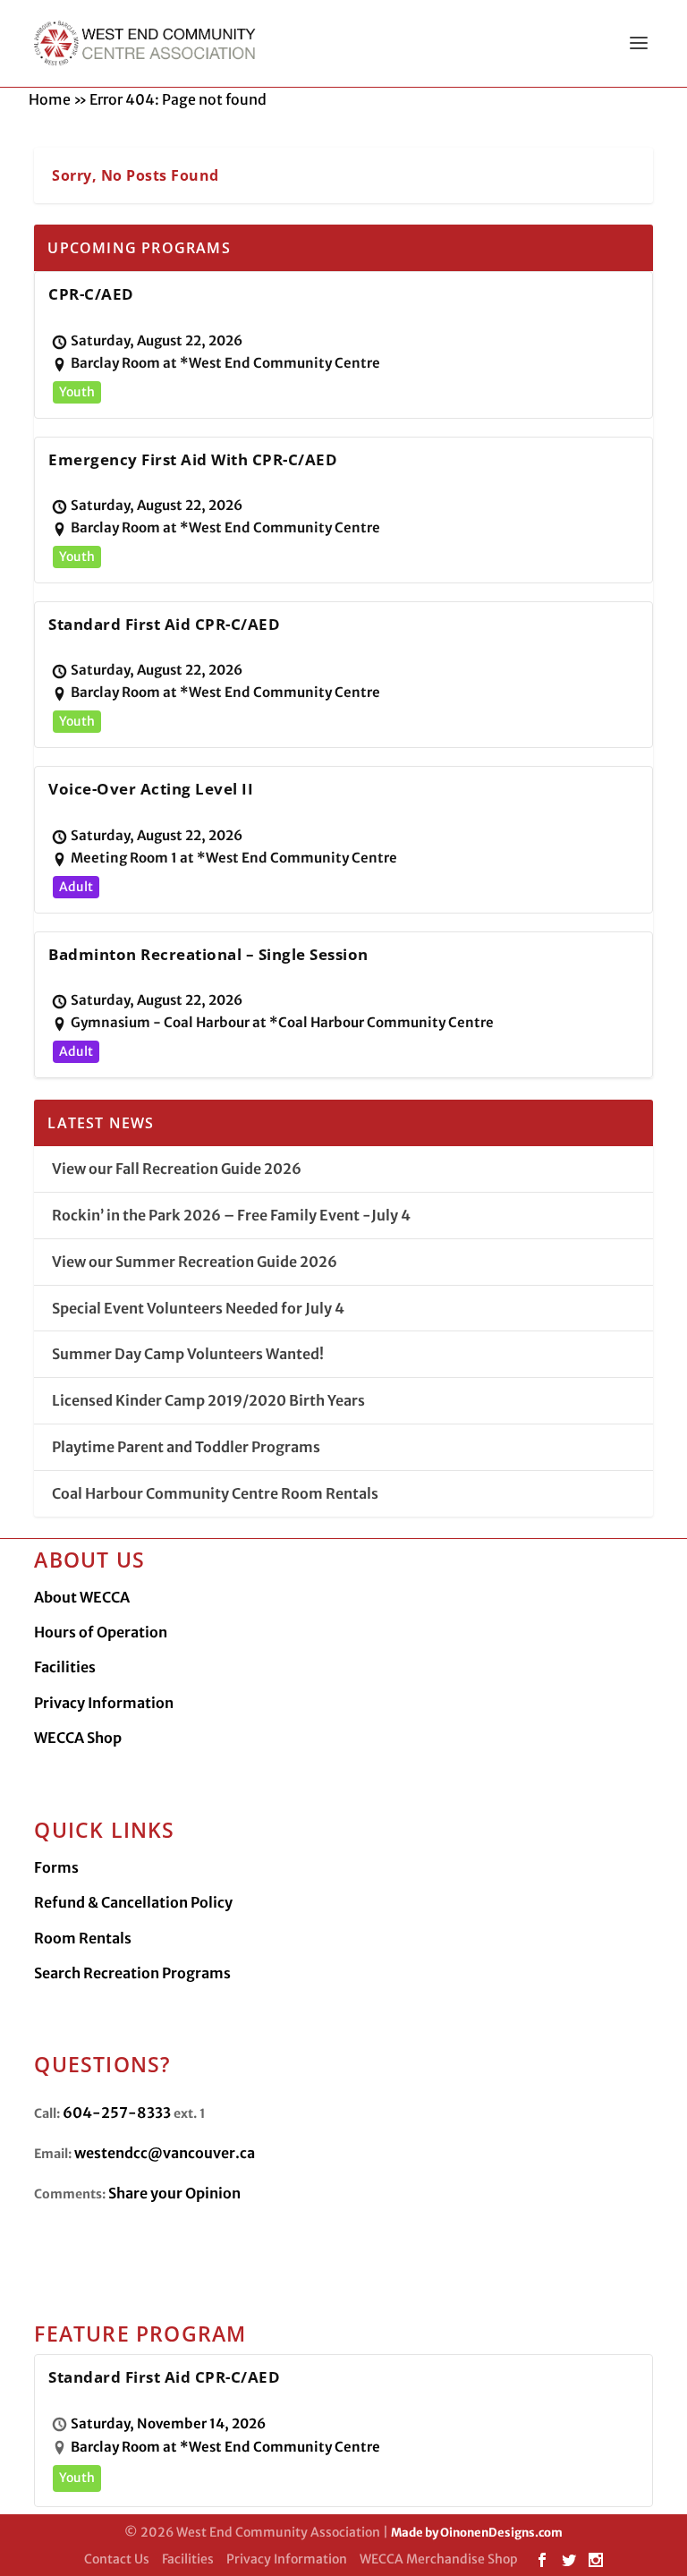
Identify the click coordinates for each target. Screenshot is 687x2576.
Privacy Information (104, 1703)
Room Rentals (83, 1938)
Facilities (65, 1667)
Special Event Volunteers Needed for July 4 (198, 1308)
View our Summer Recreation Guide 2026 (195, 1262)
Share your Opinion (174, 2193)
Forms (56, 1867)
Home (50, 99)
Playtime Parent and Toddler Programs (186, 1447)
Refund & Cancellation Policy (133, 1902)
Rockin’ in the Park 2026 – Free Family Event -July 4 (231, 1215)
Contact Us (117, 2559)
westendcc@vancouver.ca (165, 2153)
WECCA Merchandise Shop (439, 2559)
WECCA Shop (78, 1738)
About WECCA (82, 1597)
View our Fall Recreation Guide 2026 (177, 1169)
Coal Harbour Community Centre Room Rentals (215, 1493)
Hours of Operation (101, 1632)
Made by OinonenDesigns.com (477, 2533)
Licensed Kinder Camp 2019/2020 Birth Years (208, 1400)
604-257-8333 (117, 2113)
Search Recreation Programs (132, 1973)
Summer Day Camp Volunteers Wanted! (188, 1354)
